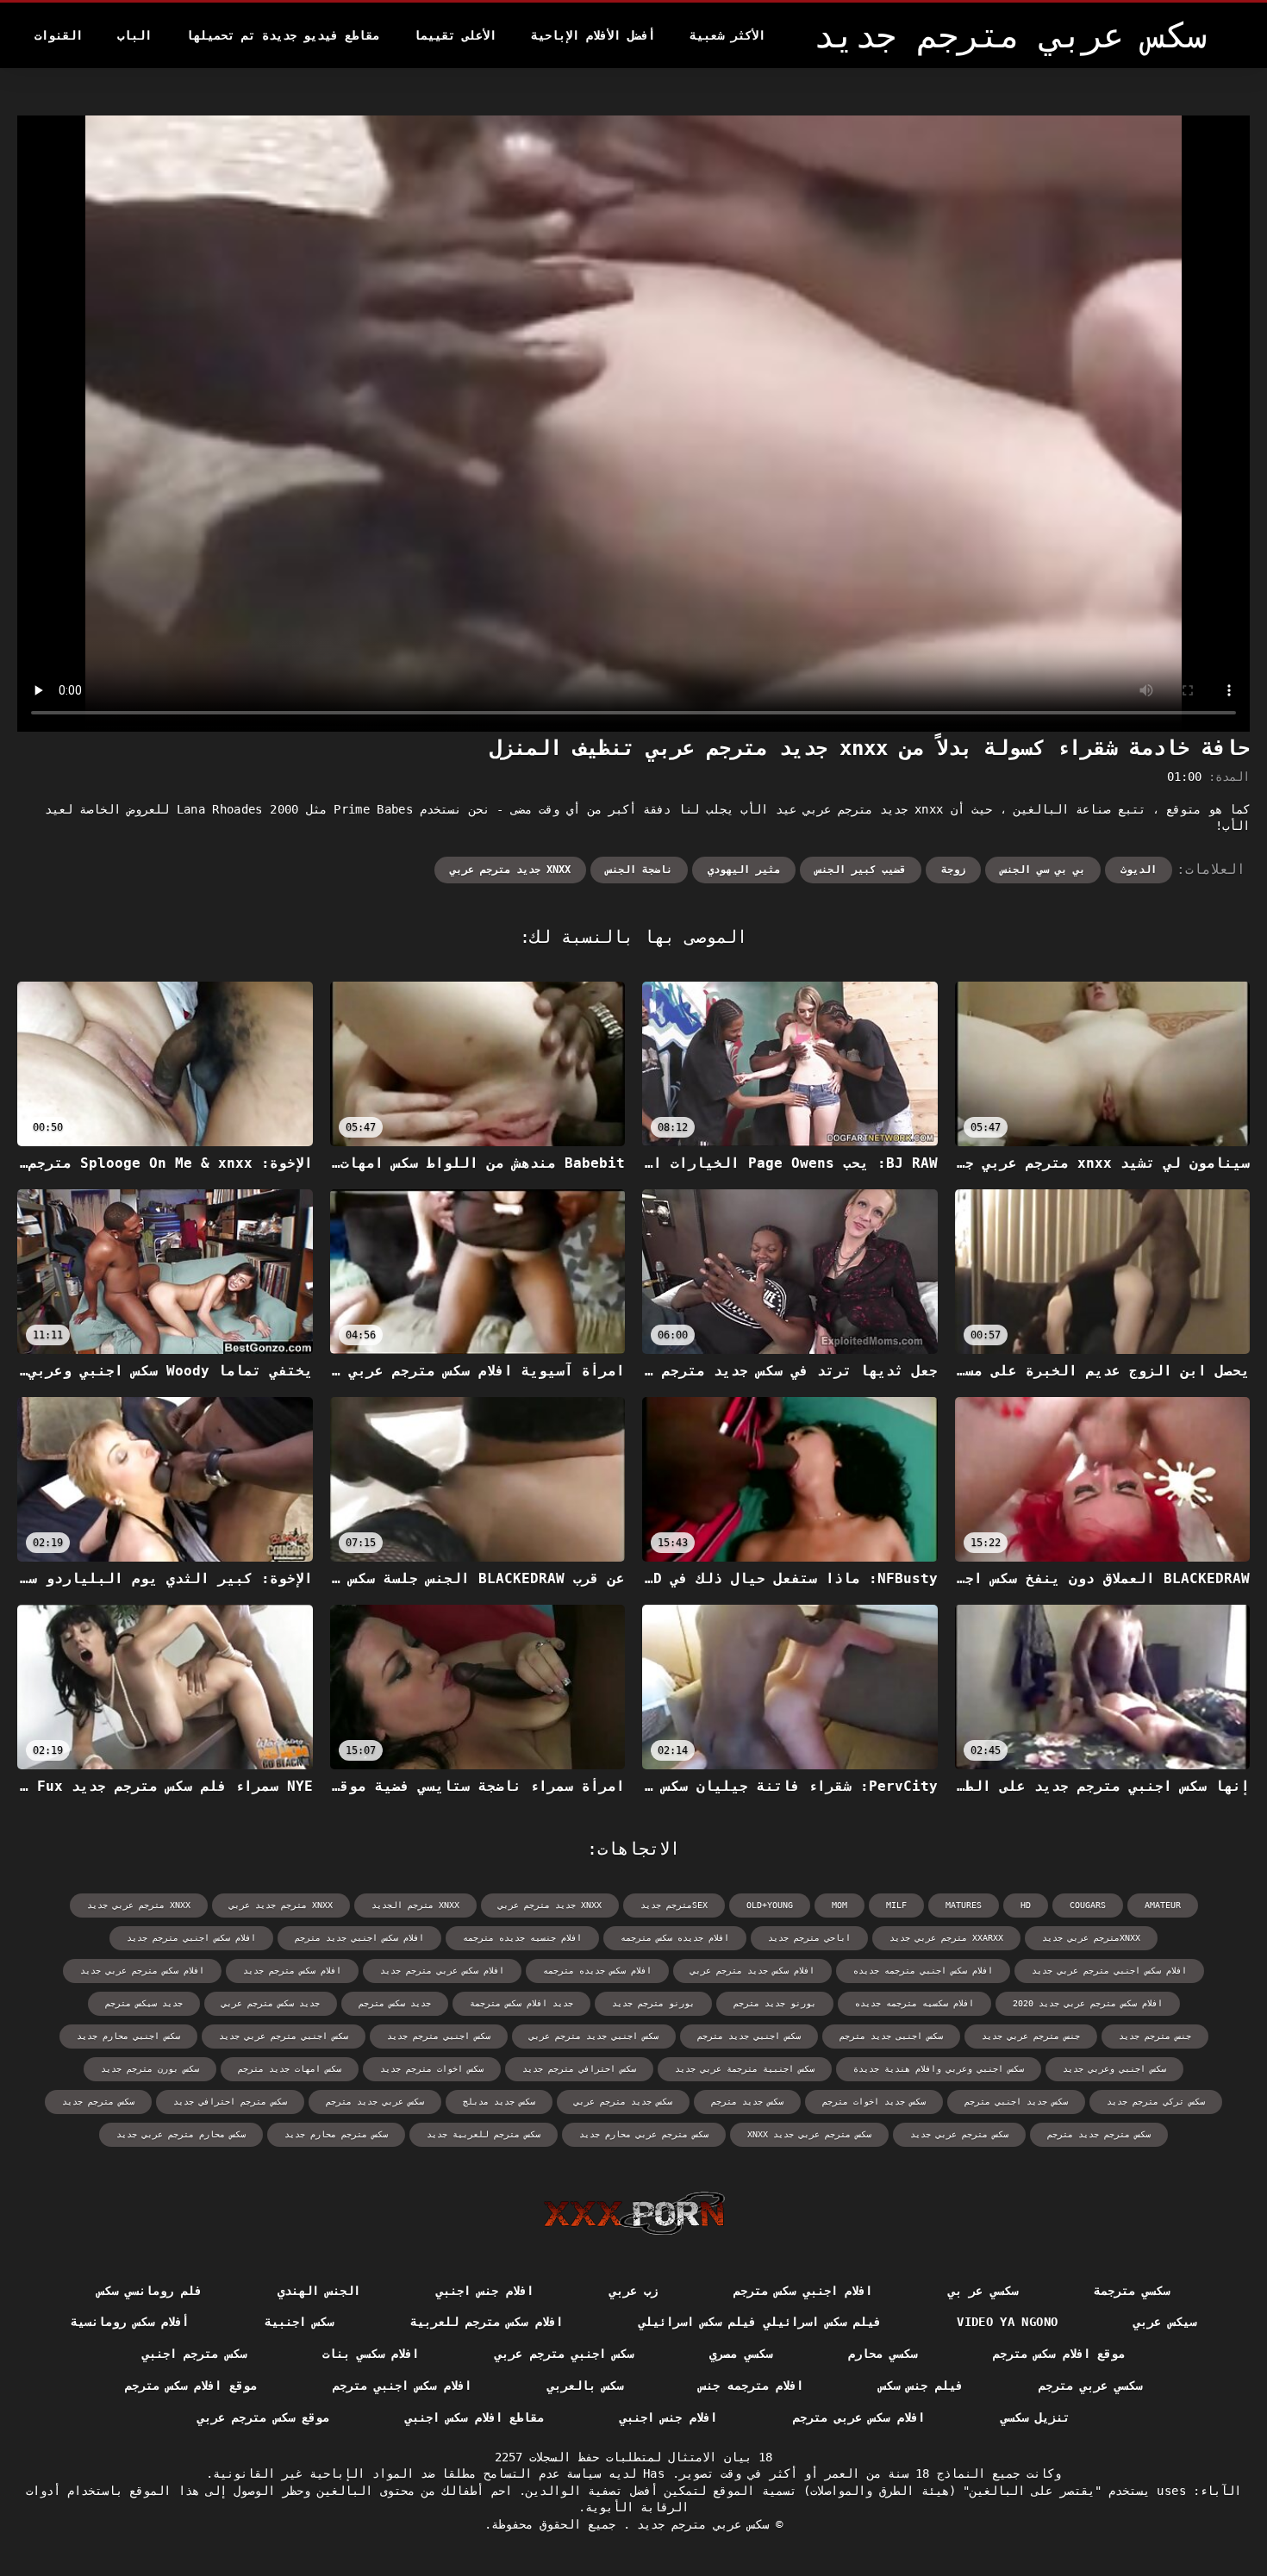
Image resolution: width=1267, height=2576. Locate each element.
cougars (1088, 1905)
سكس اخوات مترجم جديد (432, 2069)
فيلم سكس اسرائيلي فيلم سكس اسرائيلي (760, 2322)
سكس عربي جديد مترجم (375, 2102)
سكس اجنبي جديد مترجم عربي (594, 2036)
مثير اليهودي (744, 870)
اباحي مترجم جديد (809, 1938)
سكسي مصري (740, 2354)
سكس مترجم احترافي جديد (230, 2102)
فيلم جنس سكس (921, 2386)
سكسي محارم (883, 2354)
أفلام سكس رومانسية (130, 2322)
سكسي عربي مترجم (1091, 2386)
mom (839, 1905)
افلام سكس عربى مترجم (859, 2417)
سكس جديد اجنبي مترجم (1016, 2102)
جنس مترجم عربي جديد (1031, 2036)
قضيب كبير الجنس (861, 870)
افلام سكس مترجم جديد (292, 1971)
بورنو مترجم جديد (653, 2003)
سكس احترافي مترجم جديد (579, 2069)
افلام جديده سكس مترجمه (675, 1938)
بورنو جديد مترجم (775, 2003)
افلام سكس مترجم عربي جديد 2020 (1088, 2003)
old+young (770, 1905)
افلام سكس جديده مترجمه (597, 1971)
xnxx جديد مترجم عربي (510, 870)
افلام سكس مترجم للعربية (487, 2322)
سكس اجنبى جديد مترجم (891, 2036)
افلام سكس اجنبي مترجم (402, 2386)
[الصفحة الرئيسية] (634, 2213)
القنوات (59, 35)
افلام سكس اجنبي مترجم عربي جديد (1109, 1971)
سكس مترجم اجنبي (194, 2354)
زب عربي (633, 2291)
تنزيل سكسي (1035, 2417)
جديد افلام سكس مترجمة (521, 2003)
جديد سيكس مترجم (144, 2003)
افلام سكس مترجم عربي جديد (142, 1971)
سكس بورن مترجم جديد (150, 2069)
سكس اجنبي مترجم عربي (564, 2354)
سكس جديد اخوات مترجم (874, 2102)
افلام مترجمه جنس (751, 2386)
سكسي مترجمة (1132, 2291)
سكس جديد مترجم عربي (623, 2102)
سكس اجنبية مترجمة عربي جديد (745, 2069)
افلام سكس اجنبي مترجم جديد (191, 1938)
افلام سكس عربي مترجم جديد (442, 1971)
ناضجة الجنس (639, 870)
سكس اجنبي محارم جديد (128, 2036)
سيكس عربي (1164, 2322)
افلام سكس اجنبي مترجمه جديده (923, 1971)
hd (1026, 1905)
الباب (134, 35)
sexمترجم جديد (674, 1905)
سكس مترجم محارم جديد (336, 2134)
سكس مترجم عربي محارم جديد (644, 2134)
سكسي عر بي (983, 2291)
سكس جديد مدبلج (499, 2102)
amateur (1163, 1905)
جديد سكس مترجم (395, 2003)
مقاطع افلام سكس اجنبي (474, 2417)
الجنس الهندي (319, 2291)
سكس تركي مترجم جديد (1156, 2102)
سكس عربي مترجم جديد (699, 2524)
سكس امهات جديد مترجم (290, 2069)
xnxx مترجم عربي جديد (139, 1905)
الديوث (1139, 870)
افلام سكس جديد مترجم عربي (752, 1971)
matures (964, 1905)
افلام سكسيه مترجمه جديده (914, 2003)
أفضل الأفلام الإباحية (593, 35)
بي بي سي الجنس (1043, 870)
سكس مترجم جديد (98, 2102)
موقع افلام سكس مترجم (1059, 2354)
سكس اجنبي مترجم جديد (439, 2036)
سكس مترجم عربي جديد (959, 2134)
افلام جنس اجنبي (485, 2291)
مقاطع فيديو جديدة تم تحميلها (283, 35)
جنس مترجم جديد (1155, 2036)
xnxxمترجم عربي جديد (1091, 1938)
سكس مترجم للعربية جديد (484, 2134)
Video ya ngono (1007, 2322)
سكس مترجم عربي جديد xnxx (809, 2134)
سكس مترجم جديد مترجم (1099, 2134)
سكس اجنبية (299, 2322)
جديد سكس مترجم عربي (271, 2003)
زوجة (953, 870)
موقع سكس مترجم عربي (263, 2417)
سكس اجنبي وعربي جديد (1114, 2069)
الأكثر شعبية (727, 35)
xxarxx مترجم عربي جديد (946, 1938)
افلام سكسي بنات (371, 2354)
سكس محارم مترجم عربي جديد (181, 2134)
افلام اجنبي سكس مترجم (803, 2291)
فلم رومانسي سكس (150, 2291)
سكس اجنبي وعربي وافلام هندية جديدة (939, 2069)
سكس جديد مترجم (747, 2102)
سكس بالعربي (585, 2386)
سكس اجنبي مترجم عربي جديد (284, 2036)
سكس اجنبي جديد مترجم (749, 2036)
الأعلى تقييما (455, 35)
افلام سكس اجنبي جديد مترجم (359, 1938)
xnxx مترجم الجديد (415, 1905)
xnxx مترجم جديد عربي (281, 1905)
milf (896, 1905)
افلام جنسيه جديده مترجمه (522, 1938)
